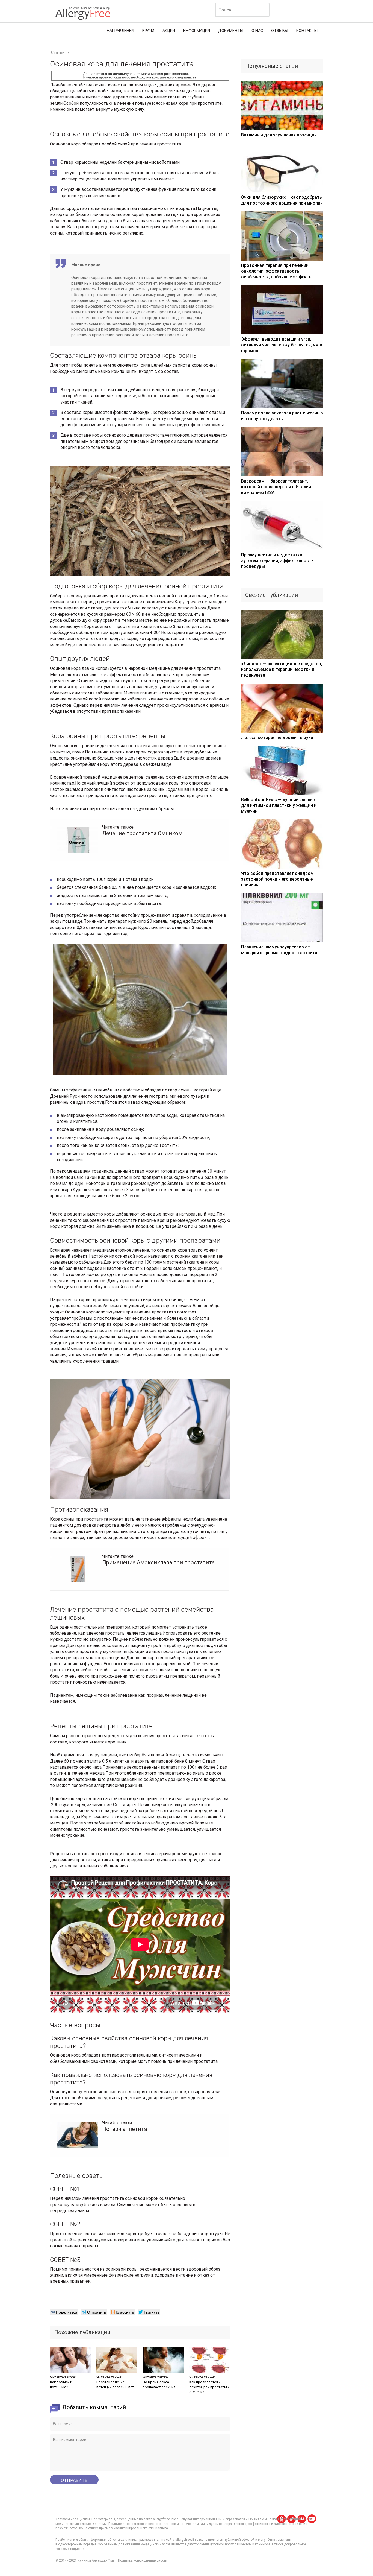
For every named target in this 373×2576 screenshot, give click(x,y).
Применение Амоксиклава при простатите (158, 1562)
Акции (169, 31)
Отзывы (280, 31)
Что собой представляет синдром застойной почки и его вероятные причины (277, 879)
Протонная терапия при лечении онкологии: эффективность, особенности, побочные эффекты (277, 271)
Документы (231, 31)
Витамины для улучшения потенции (279, 135)
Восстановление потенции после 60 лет (115, 2384)
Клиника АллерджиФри (96, 2560)
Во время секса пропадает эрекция (159, 2384)
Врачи (148, 31)
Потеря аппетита (125, 2129)
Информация (197, 31)
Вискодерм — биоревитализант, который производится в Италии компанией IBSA (276, 487)
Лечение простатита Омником (142, 833)
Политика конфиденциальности (143, 2560)
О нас (257, 31)
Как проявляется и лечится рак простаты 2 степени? (209, 2387)
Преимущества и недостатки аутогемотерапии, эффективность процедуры (277, 561)
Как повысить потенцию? (62, 2384)
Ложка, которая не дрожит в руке (277, 738)
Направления (120, 31)
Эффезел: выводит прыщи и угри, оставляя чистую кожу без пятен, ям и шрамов (282, 345)
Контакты (307, 31)
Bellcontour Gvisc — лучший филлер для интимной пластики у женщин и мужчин (279, 805)
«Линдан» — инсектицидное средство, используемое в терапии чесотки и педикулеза (282, 669)
